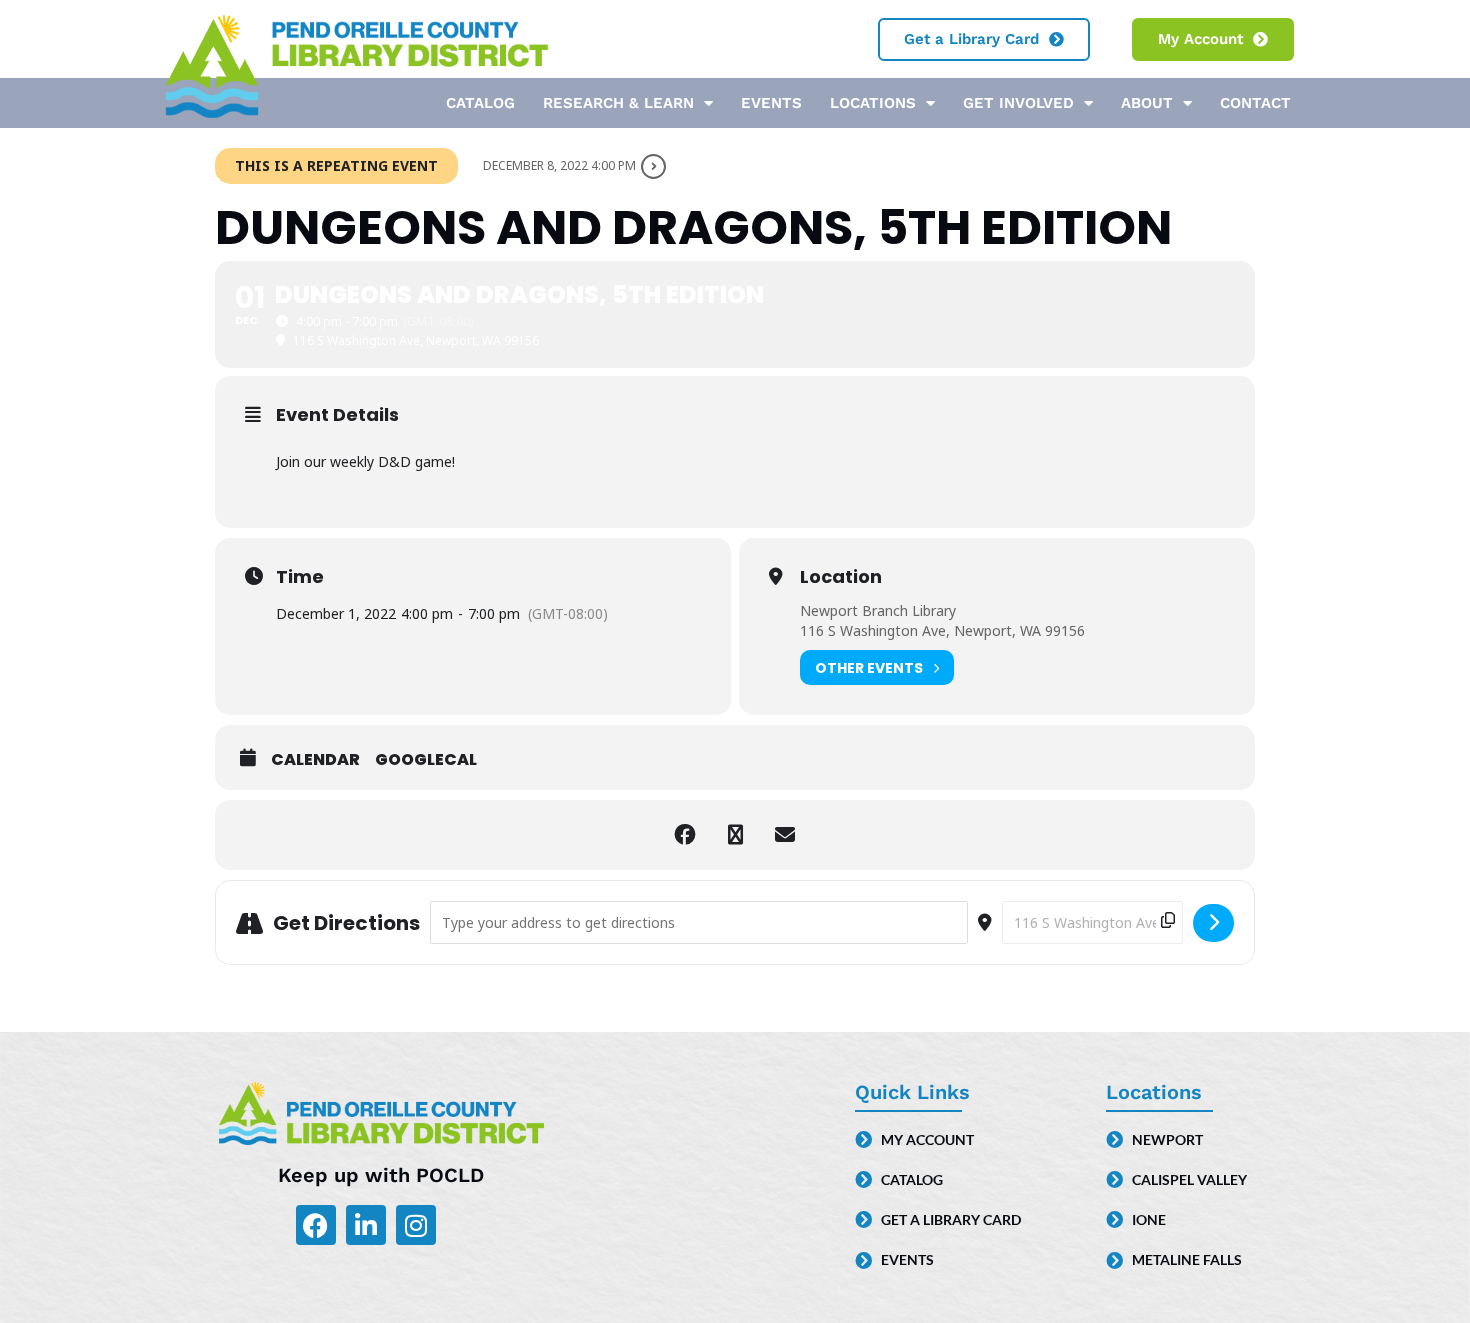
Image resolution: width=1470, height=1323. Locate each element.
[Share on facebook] (685, 835)
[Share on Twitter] (735, 835)
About (1147, 103)
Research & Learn (618, 103)
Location (841, 577)
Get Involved (1018, 103)
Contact (1255, 103)
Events (771, 103)
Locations (873, 103)
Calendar (315, 760)
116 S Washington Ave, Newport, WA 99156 (942, 630)
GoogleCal (426, 760)
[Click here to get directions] (1213, 923)
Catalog (480, 103)
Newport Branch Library (878, 610)
